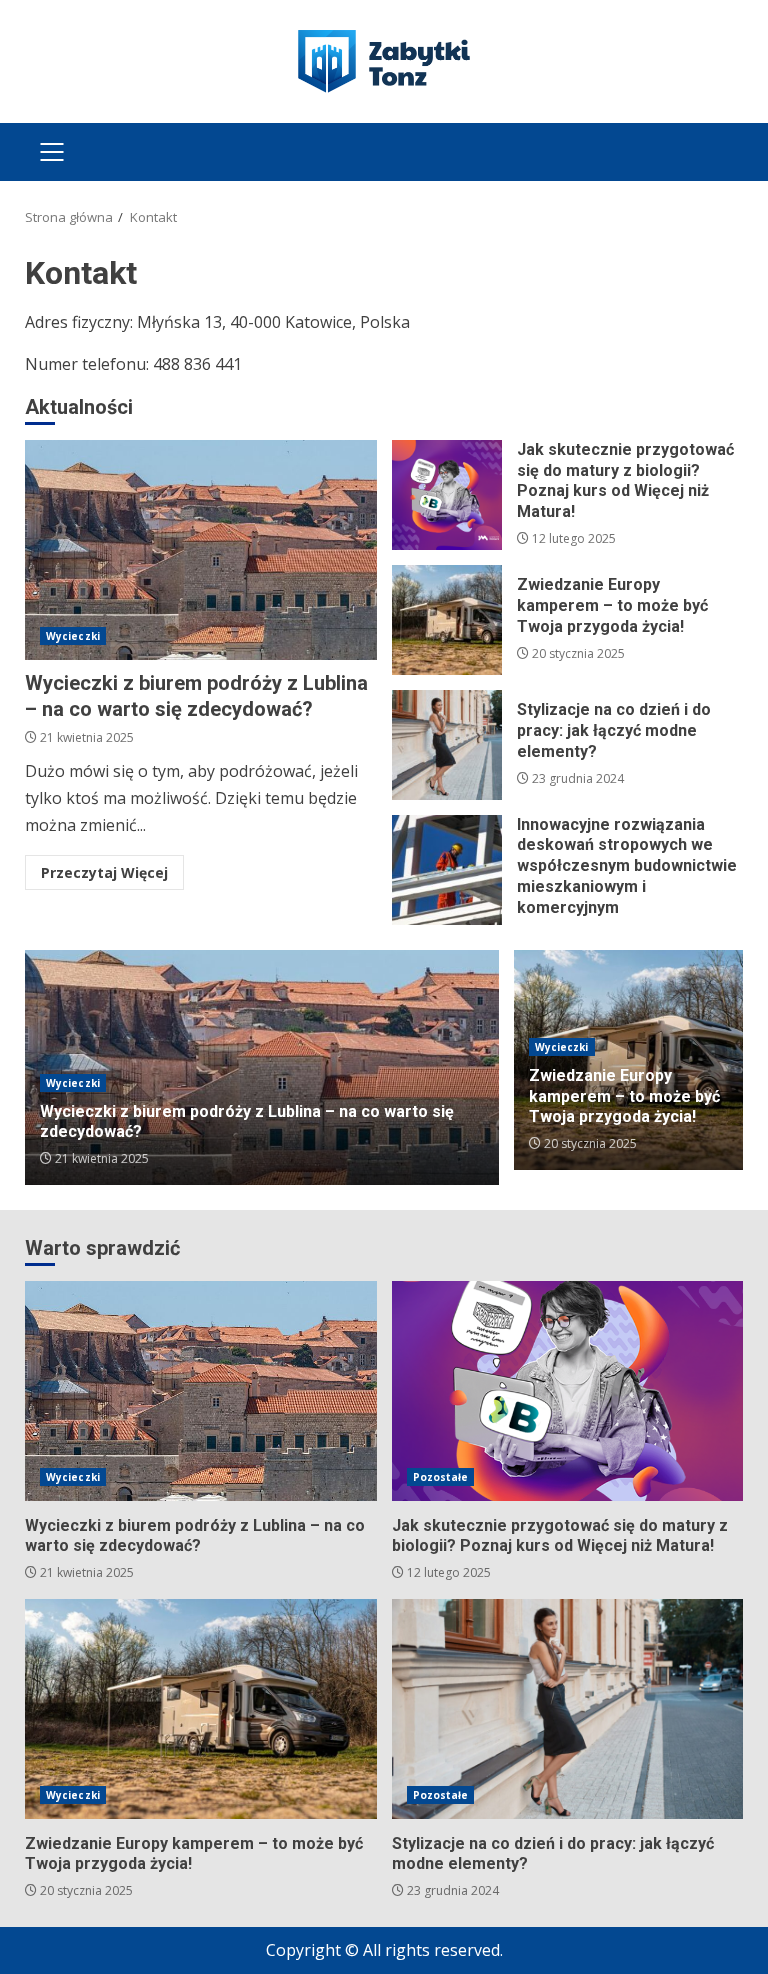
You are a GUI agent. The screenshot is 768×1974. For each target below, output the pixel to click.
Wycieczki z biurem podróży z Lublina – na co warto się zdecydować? (201, 550)
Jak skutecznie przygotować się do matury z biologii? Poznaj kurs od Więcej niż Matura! (447, 495)
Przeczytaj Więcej (104, 872)
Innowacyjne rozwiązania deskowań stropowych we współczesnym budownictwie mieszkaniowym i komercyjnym (447, 870)
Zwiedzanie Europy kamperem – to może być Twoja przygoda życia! (447, 620)
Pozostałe (441, 1477)
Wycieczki (73, 636)
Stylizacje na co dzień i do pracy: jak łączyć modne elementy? (447, 745)
